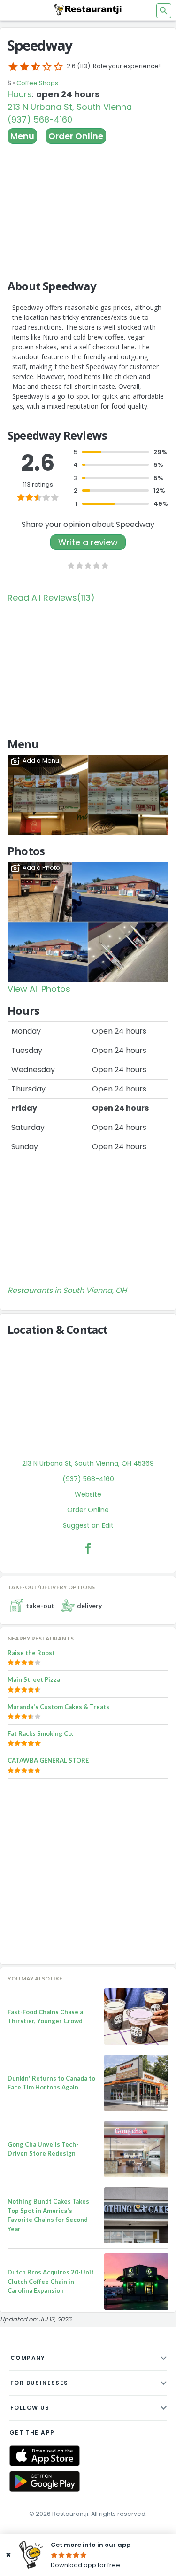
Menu (22, 136)
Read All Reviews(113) (51, 598)
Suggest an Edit (88, 1525)
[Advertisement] (88, 207)
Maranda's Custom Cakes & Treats (58, 1707)
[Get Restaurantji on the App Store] (45, 2456)
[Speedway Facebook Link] (88, 1548)
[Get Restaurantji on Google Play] (45, 2481)
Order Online (76, 136)
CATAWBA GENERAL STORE (48, 1760)
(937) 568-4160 (40, 120)
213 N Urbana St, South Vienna (70, 107)
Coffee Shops (37, 83)
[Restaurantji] (88, 9)
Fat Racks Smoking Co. (40, 1733)
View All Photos (39, 989)
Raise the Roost (31, 1653)
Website (88, 1494)
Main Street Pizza (34, 1679)
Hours (20, 94)
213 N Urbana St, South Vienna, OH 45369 (88, 1463)
